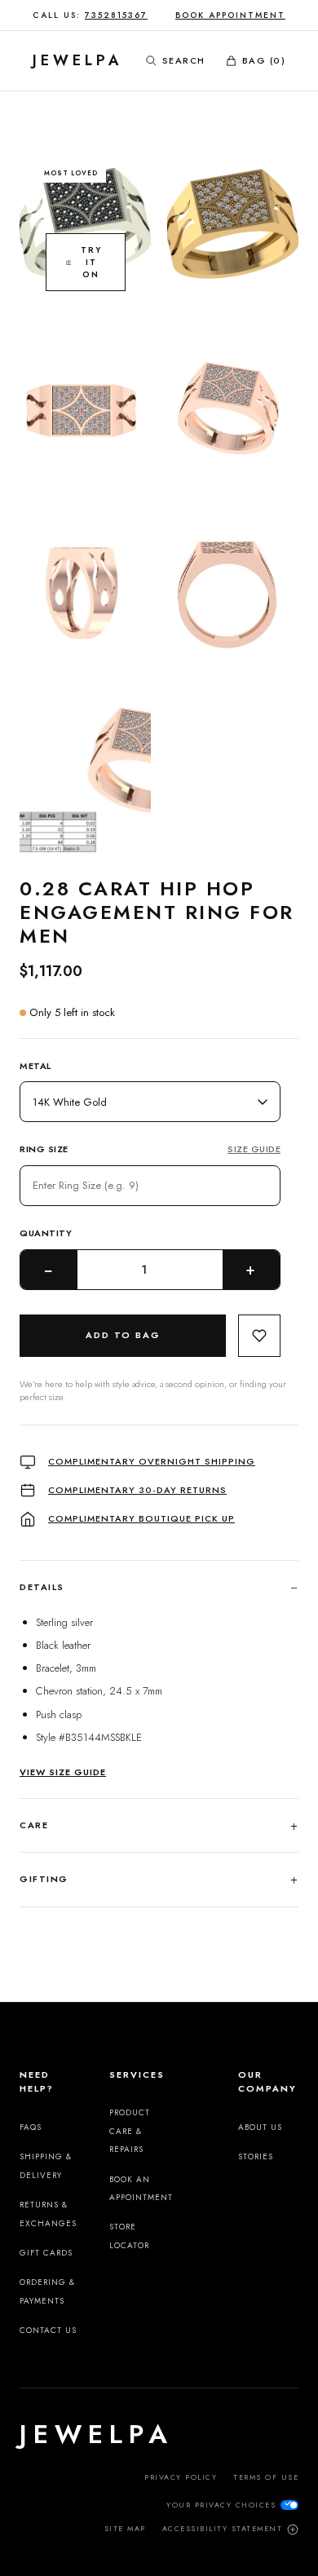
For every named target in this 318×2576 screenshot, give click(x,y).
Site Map (125, 2528)
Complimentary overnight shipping (152, 1461)
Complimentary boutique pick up (141, 1518)
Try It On (91, 262)
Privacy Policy (181, 2477)
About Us (260, 2127)
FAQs (31, 2127)
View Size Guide (63, 1772)
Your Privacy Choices (221, 2505)
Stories (256, 2156)
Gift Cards (46, 2253)
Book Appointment (230, 15)
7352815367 (116, 15)
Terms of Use (266, 2477)
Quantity (46, 1233)
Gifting (159, 1879)
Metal (35, 1066)
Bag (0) (264, 60)
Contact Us (48, 2330)
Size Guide (254, 1149)
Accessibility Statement (223, 2528)
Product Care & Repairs (130, 2131)
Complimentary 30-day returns (137, 1490)
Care (159, 1825)
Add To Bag (123, 1335)
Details (159, 1587)
